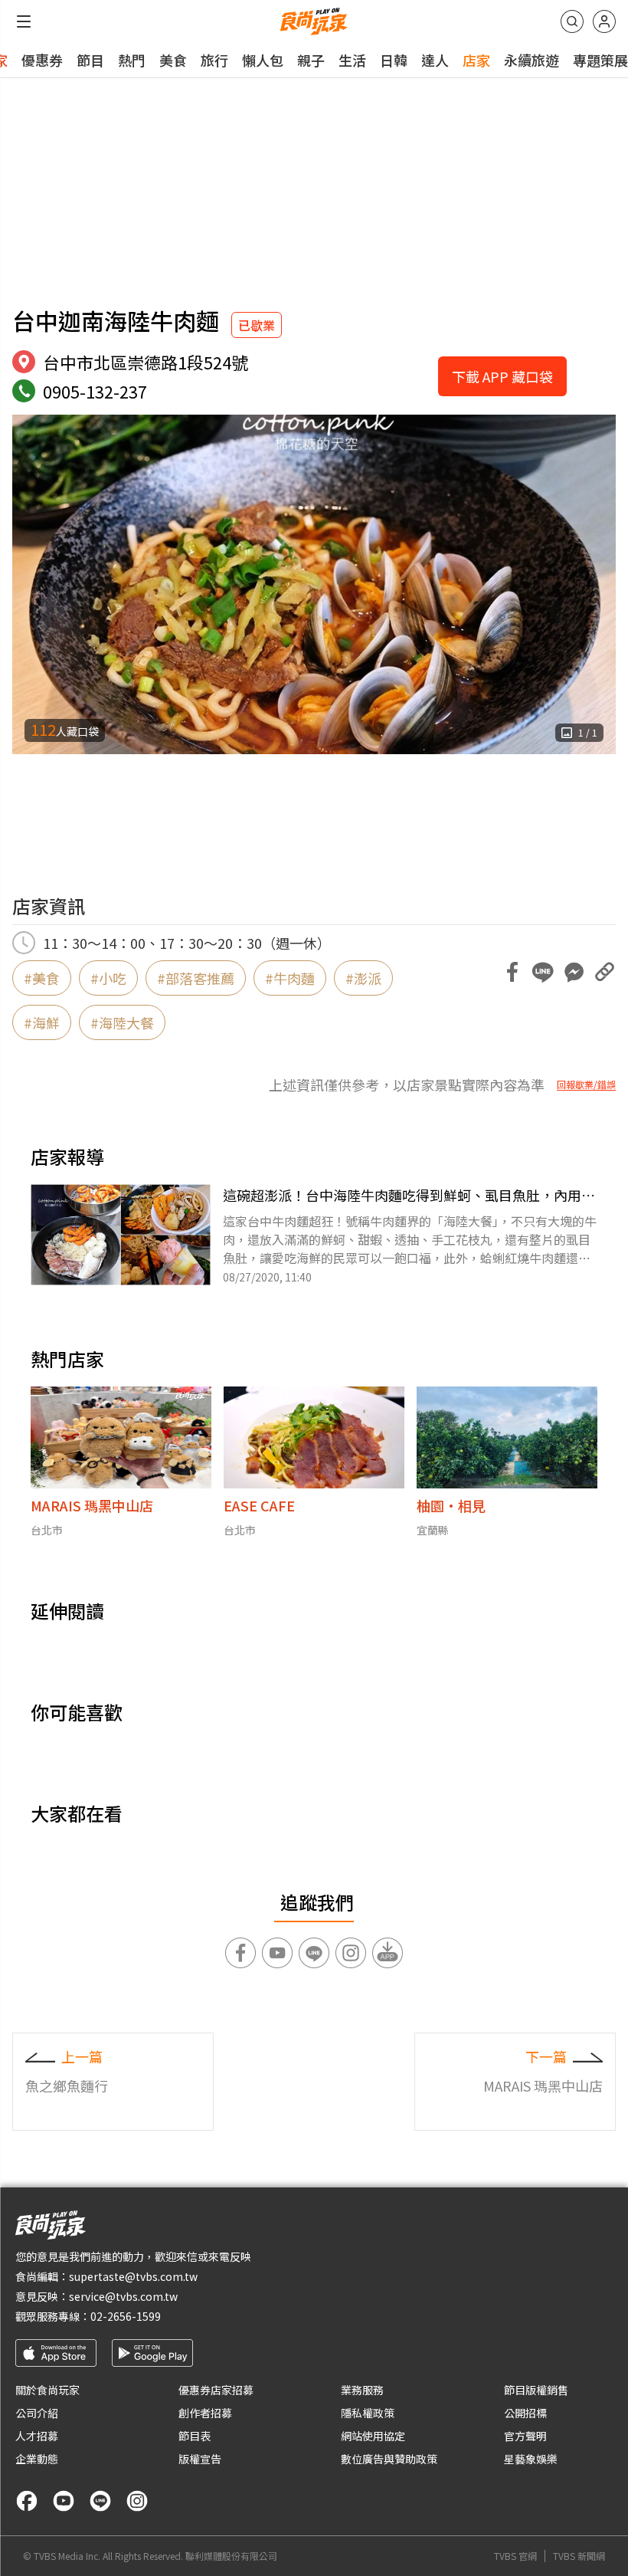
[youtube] (64, 2501)
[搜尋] (572, 21)
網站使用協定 (373, 2436)
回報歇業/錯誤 (586, 1085)
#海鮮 (42, 1022)
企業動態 (37, 2459)
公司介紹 (37, 2413)
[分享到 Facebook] (512, 972)
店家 (476, 60)
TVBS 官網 (515, 2556)
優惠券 (42, 60)
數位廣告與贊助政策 (389, 2459)
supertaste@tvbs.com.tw (133, 2276)
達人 (435, 60)
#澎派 (363, 978)
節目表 (195, 2436)
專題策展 (600, 60)
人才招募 (37, 2436)
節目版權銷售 (536, 2390)
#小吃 (108, 978)
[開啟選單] (24, 21)
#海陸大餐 (122, 1022)
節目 (90, 60)
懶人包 (263, 60)
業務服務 (362, 2390)
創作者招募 (205, 2413)
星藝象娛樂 (531, 2459)
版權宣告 (200, 2459)
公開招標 (525, 2413)
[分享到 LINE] (543, 972)
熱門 (132, 60)
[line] (100, 2501)
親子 (311, 60)
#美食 (42, 978)
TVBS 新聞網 (579, 2556)
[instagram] (137, 2501)
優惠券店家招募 (216, 2390)
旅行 (214, 60)
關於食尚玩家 (47, 2390)
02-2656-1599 (126, 2316)
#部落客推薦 (196, 978)
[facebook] (27, 2501)
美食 (173, 60)
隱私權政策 (368, 2413)
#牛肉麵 (290, 978)
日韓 (394, 60)
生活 (352, 60)
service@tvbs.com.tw (123, 2296)
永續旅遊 (532, 60)
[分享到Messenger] (574, 972)
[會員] (604, 21)
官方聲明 (525, 2436)
